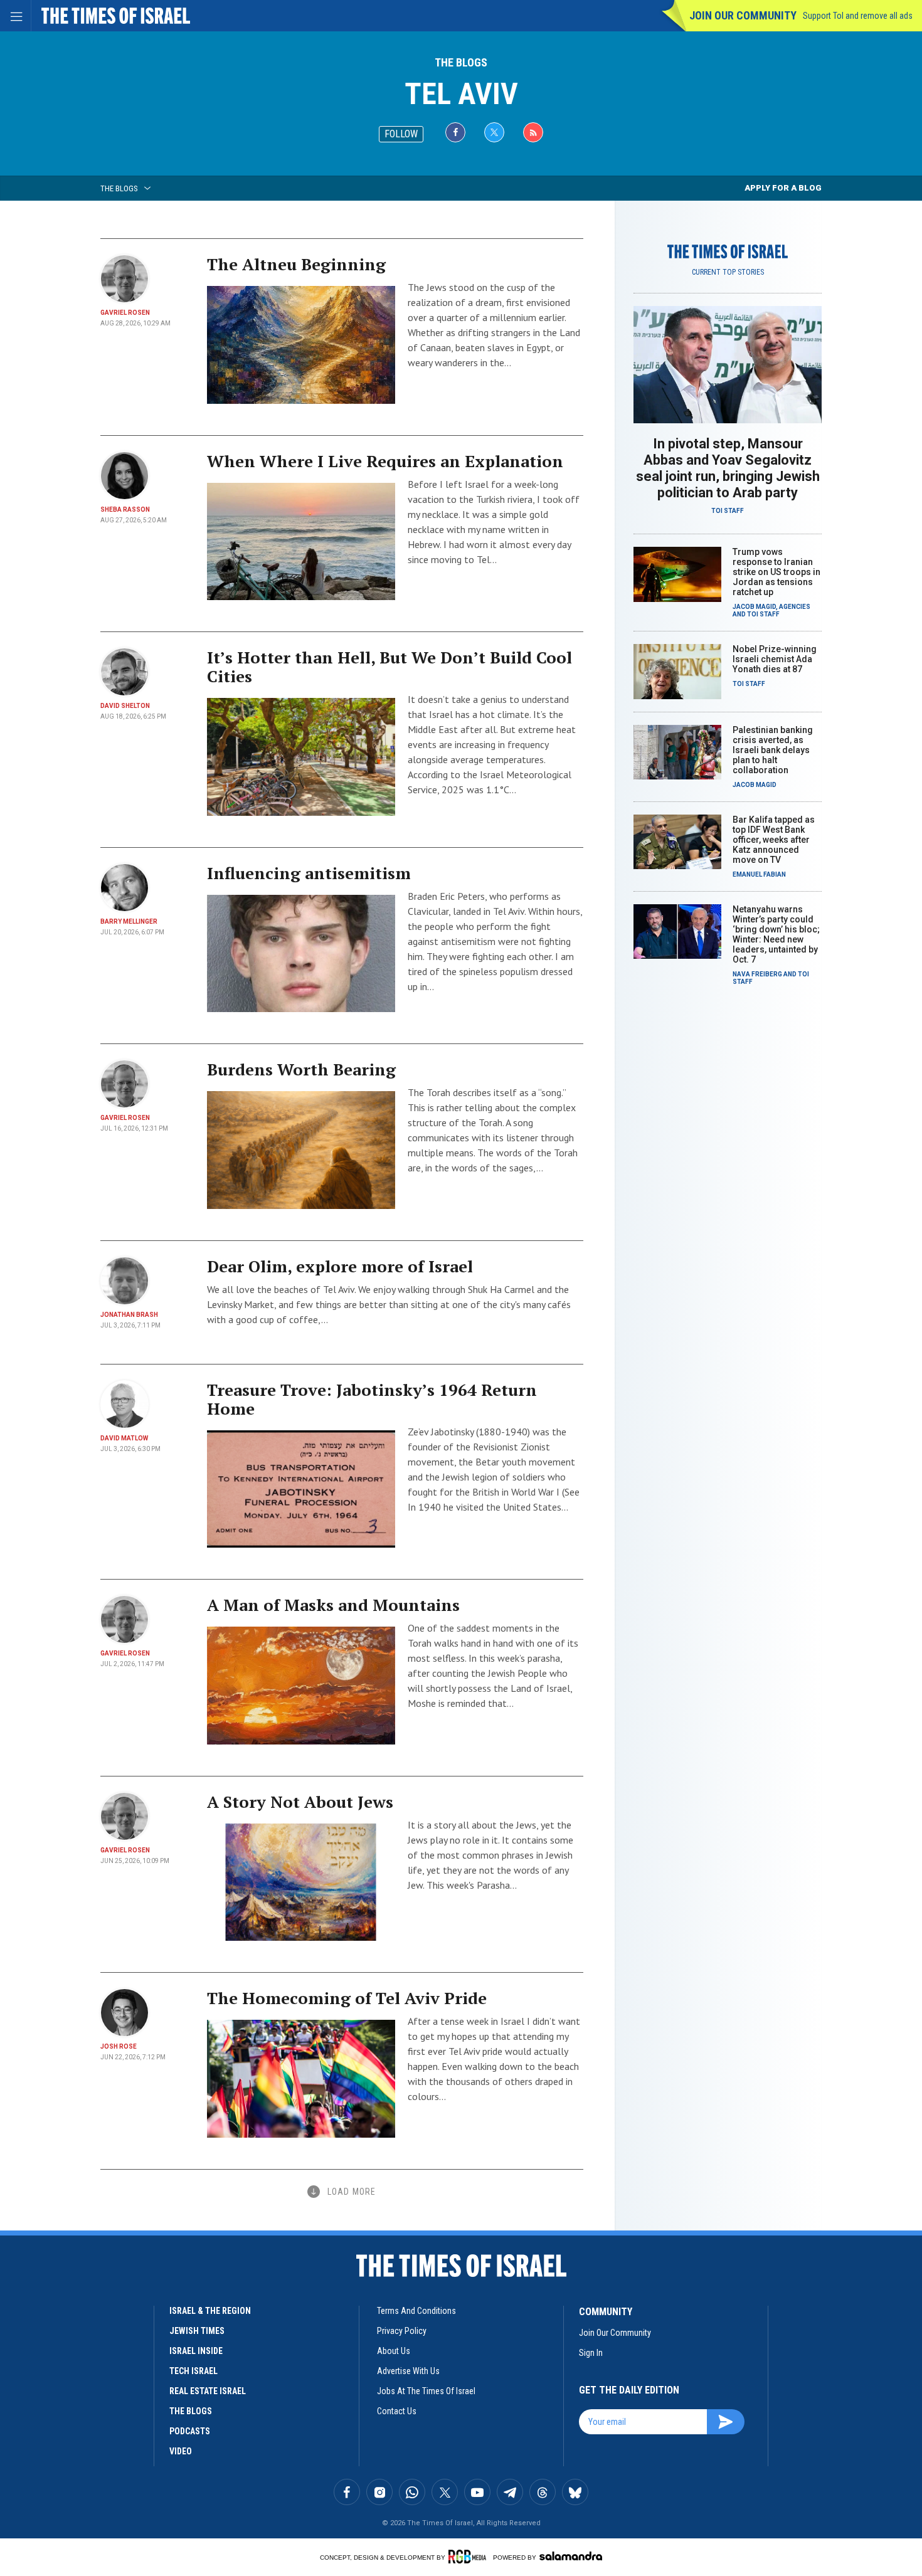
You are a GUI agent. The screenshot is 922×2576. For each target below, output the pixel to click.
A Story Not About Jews (300, 1802)
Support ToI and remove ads (858, 16)
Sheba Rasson (125, 509)
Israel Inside (196, 2351)
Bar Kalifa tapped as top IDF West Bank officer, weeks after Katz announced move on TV (774, 840)
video (181, 2451)
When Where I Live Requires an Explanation (385, 461)
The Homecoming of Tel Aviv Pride (347, 1998)
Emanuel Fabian (759, 874)
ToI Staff (728, 511)
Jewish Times (197, 2331)
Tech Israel (193, 2371)
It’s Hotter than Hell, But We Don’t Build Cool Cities (389, 667)
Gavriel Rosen (125, 313)
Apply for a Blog (783, 188)
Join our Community (743, 15)
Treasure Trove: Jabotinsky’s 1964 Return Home (372, 1399)
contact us (397, 2411)
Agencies (795, 607)
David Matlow (124, 1438)
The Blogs (461, 62)
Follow (401, 134)
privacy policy (402, 2331)
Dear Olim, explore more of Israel (340, 1266)
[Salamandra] (571, 2556)
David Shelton (125, 706)
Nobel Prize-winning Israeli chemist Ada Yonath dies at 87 (775, 659)
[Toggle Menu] (16, 16)
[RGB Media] (469, 2557)
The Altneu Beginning (296, 264)
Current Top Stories (728, 272)
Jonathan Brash (129, 1315)
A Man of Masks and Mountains (333, 1605)
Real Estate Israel (208, 2391)
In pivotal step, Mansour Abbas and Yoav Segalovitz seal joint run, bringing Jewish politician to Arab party (728, 468)
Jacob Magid (754, 607)
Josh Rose (119, 2046)
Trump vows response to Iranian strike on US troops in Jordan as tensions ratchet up (776, 572)
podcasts (190, 2431)
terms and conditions (416, 2311)
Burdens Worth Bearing (301, 1069)
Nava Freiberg (757, 974)
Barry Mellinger (129, 921)
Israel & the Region (210, 2311)
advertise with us (408, 2371)
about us (394, 2351)
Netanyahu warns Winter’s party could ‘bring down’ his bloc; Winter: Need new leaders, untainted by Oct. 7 (776, 934)
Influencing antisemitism (309, 873)
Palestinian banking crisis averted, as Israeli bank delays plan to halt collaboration (773, 750)
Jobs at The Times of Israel (426, 2391)
